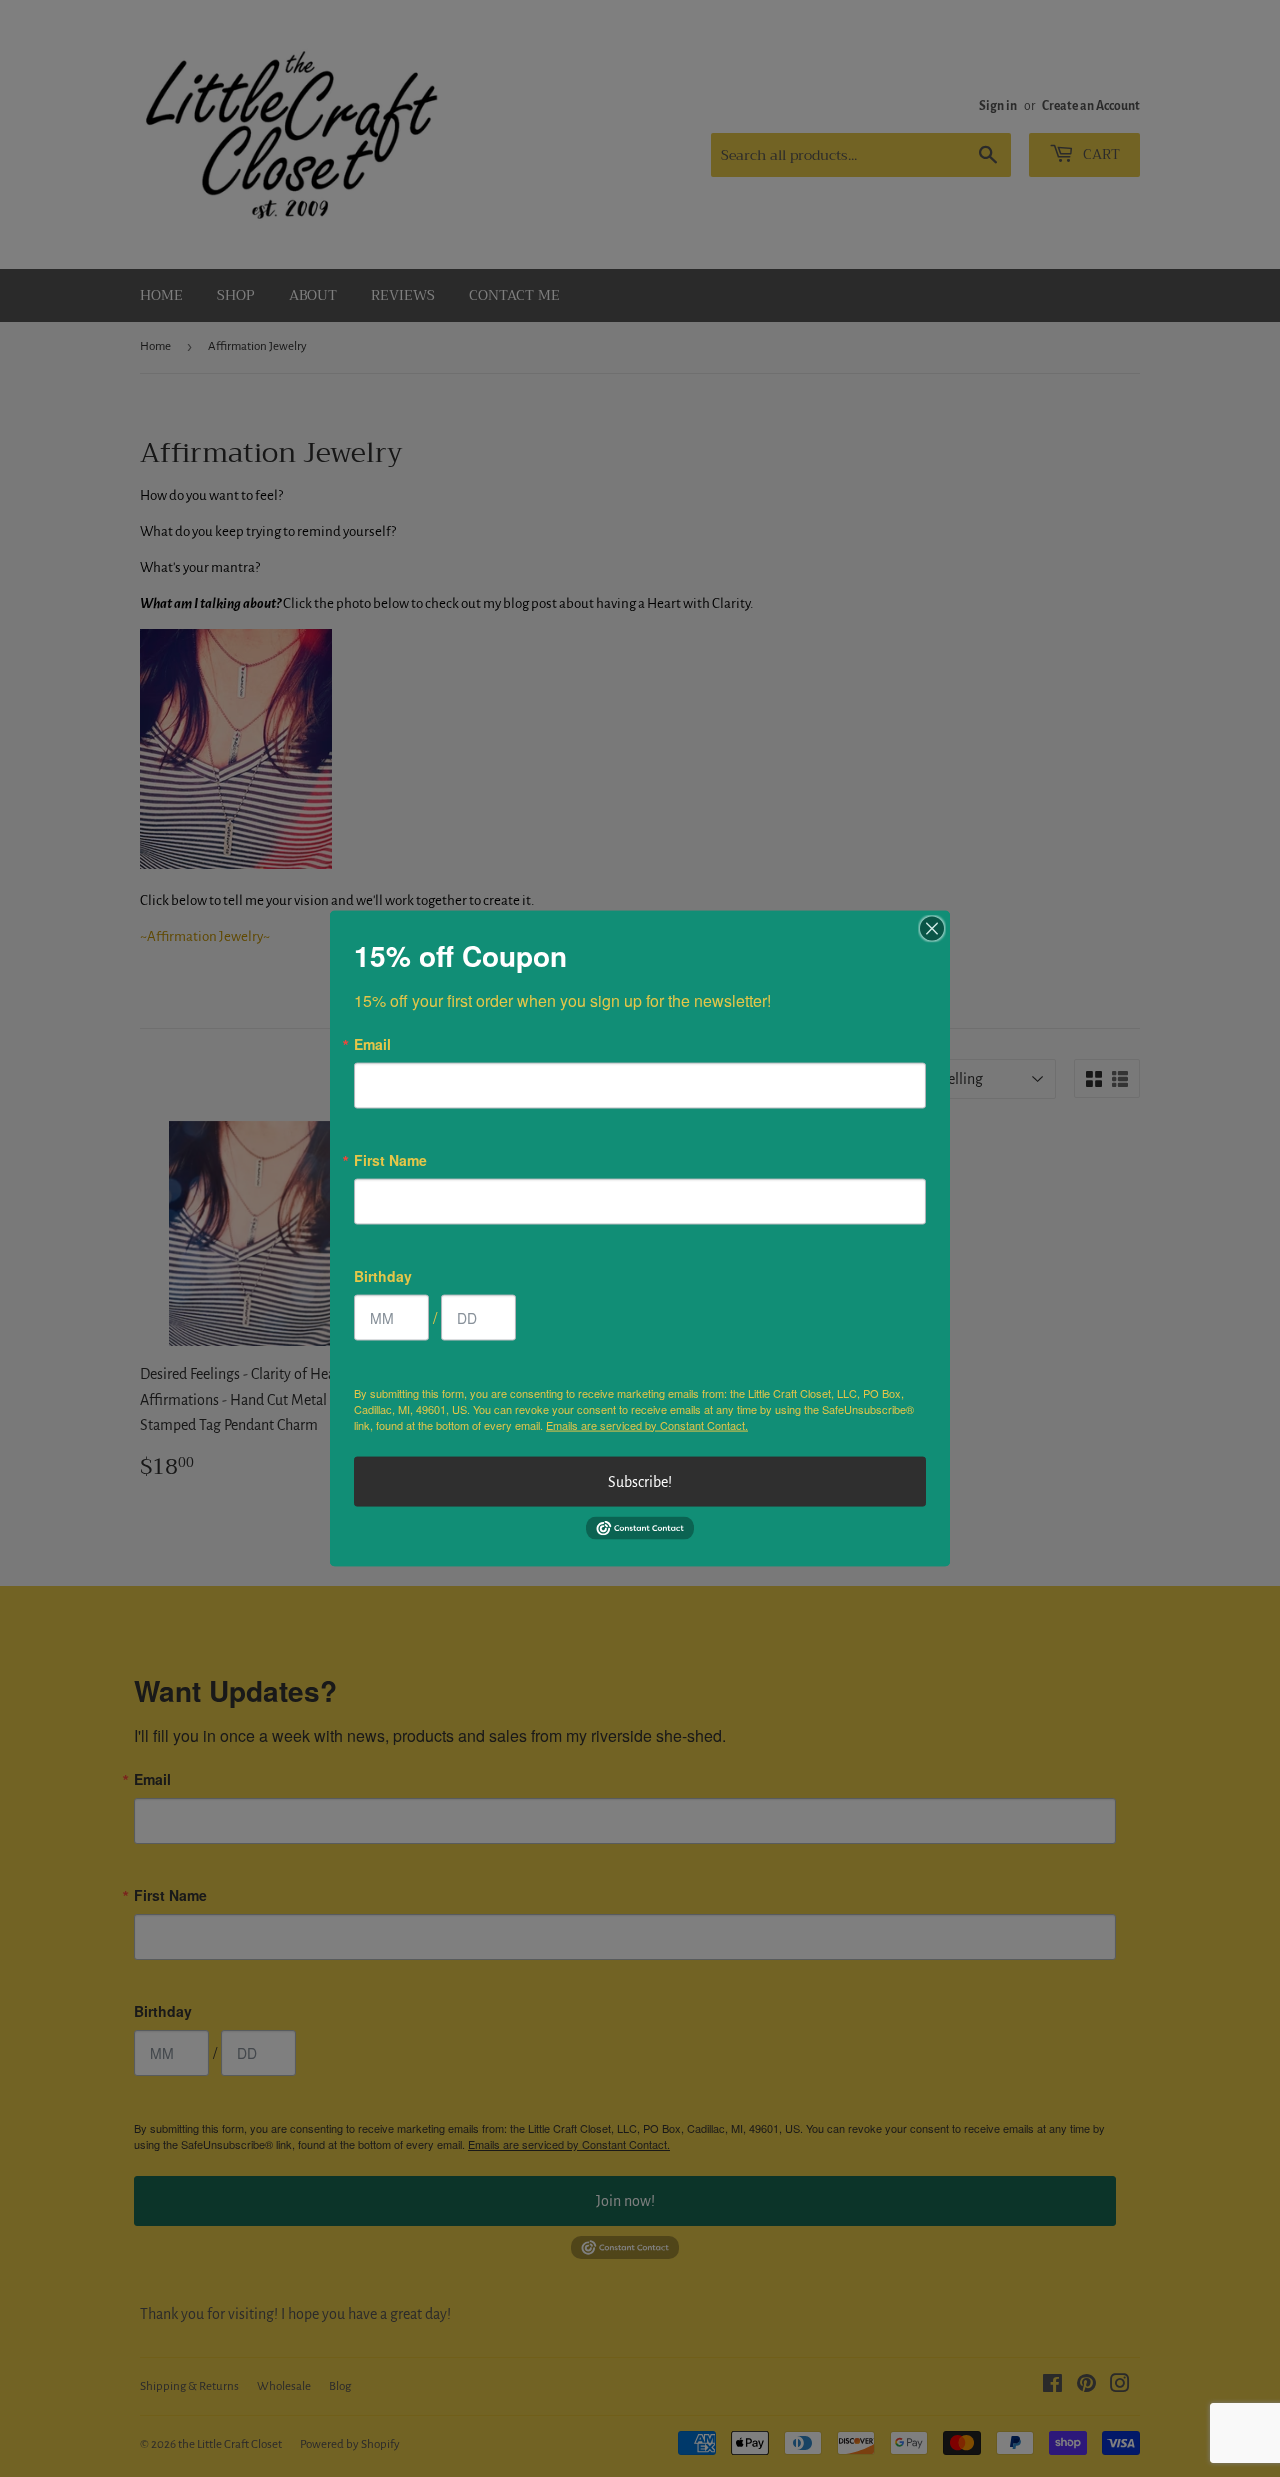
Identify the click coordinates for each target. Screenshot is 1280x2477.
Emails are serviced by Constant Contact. (647, 1424)
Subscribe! (640, 1481)
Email (372, 1043)
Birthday (383, 1275)
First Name (390, 1159)
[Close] (932, 928)
